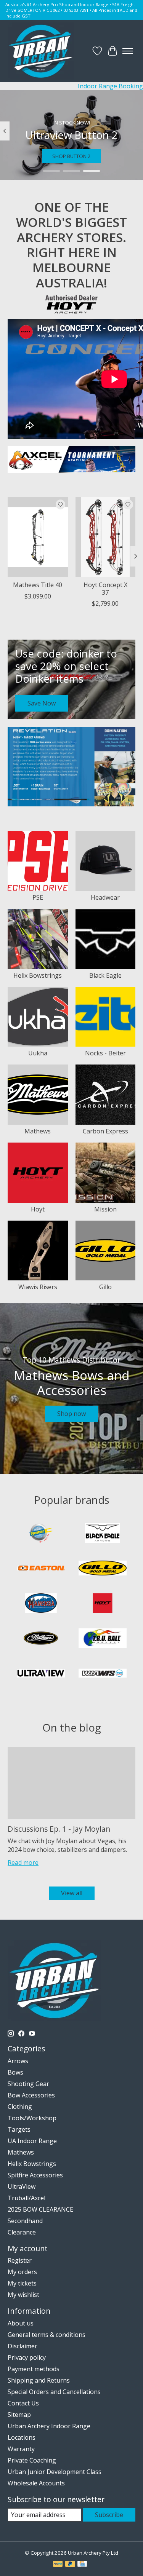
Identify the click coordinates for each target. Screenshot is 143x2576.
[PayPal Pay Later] (70, 2565)
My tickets (22, 2283)
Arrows (18, 2061)
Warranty (21, 2449)
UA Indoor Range (32, 2141)
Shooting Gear (28, 2084)
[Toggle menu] (128, 51)
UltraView (22, 2187)
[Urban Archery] (41, 51)
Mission (105, 1209)
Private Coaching (32, 2460)
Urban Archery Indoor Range (49, 2426)
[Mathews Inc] (41, 1639)
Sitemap (19, 2415)
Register (20, 2260)
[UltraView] (41, 1674)
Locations (22, 2437)
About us (21, 2323)
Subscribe (109, 2515)
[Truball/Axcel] (103, 1639)
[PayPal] (58, 2565)
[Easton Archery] (41, 1569)
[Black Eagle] (103, 1534)
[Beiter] (41, 1534)
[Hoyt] (103, 1604)
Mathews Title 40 (38, 585)
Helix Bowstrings (38, 975)
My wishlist (23, 2295)
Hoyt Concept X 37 (105, 588)
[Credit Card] (82, 2565)
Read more (23, 1863)
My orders (22, 2272)
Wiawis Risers (38, 1287)
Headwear (105, 897)
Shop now (71, 1414)
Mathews (38, 1131)
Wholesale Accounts (36, 2483)
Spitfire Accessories (35, 2175)
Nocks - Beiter (105, 1053)
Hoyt (38, 1209)
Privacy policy (27, 2357)
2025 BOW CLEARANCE (40, 2209)
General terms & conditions (47, 2335)
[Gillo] (103, 1569)
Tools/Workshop (32, 2118)
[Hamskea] (41, 1604)
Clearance (22, 2232)
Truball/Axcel (27, 2198)
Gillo (105, 1287)
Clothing (20, 2107)
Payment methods (34, 2369)
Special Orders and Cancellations (54, 2392)
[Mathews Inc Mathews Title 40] (38, 537)
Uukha (38, 1053)
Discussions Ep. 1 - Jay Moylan (59, 1829)
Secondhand (25, 2221)
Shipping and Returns (39, 2380)
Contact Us (23, 2403)
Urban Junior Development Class (55, 2472)
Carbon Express (105, 1131)
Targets (19, 2129)
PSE (38, 897)
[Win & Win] (103, 1674)
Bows (15, 2072)
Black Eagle (105, 975)
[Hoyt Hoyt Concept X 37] (106, 537)
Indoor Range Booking (110, 86)
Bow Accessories (31, 2095)
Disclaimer (22, 2346)
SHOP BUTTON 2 (71, 156)
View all (72, 1893)
